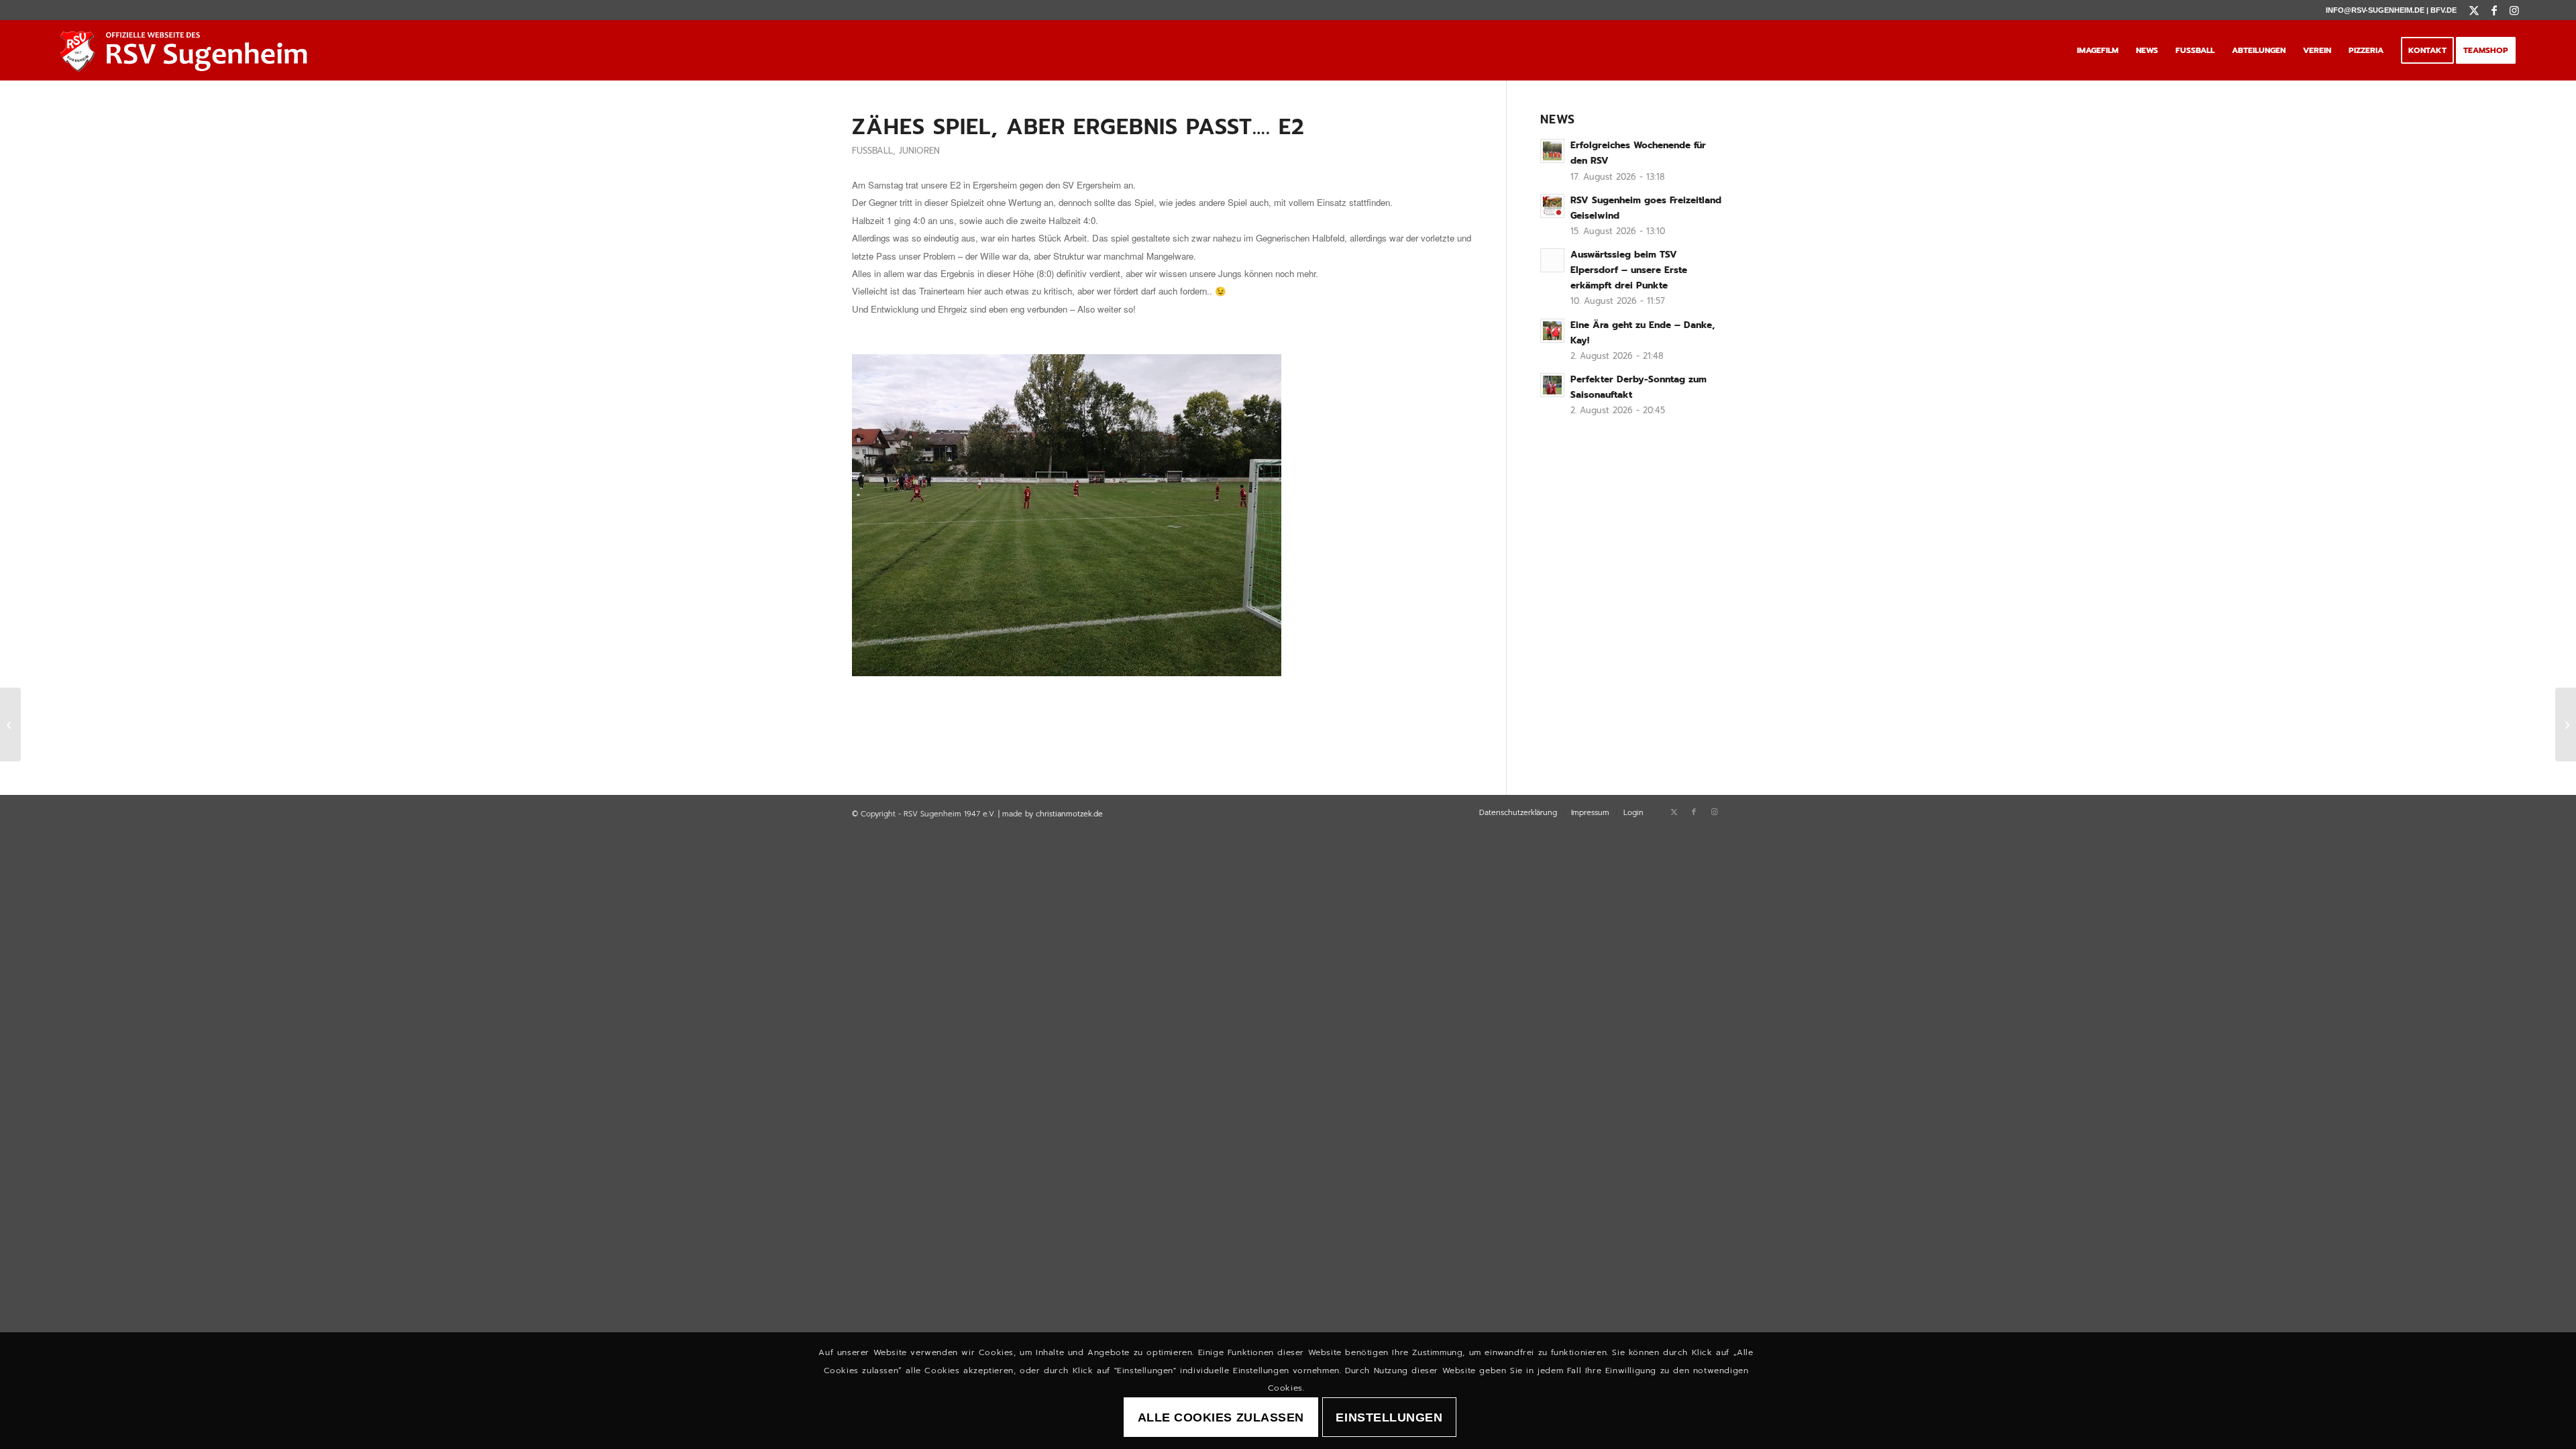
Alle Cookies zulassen (1221, 1417)
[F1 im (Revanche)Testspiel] (2566, 724)
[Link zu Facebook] (2494, 10)
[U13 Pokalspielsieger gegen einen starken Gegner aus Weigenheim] (10, 724)
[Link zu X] (2474, 10)
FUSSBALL (872, 151)
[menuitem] (2098, 50)
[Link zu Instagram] (2514, 10)
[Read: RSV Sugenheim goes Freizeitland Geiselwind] (1552, 206)
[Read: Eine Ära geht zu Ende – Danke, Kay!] (1552, 331)
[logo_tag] (187, 50)
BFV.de (2444, 10)
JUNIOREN (919, 151)
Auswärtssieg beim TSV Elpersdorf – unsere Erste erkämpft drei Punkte (1629, 270)
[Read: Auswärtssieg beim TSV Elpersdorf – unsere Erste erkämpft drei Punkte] (1552, 260)
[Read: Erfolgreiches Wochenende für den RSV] (1552, 151)
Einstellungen (1389, 1417)
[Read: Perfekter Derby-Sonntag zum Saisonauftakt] (1552, 385)
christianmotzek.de (1069, 814)
